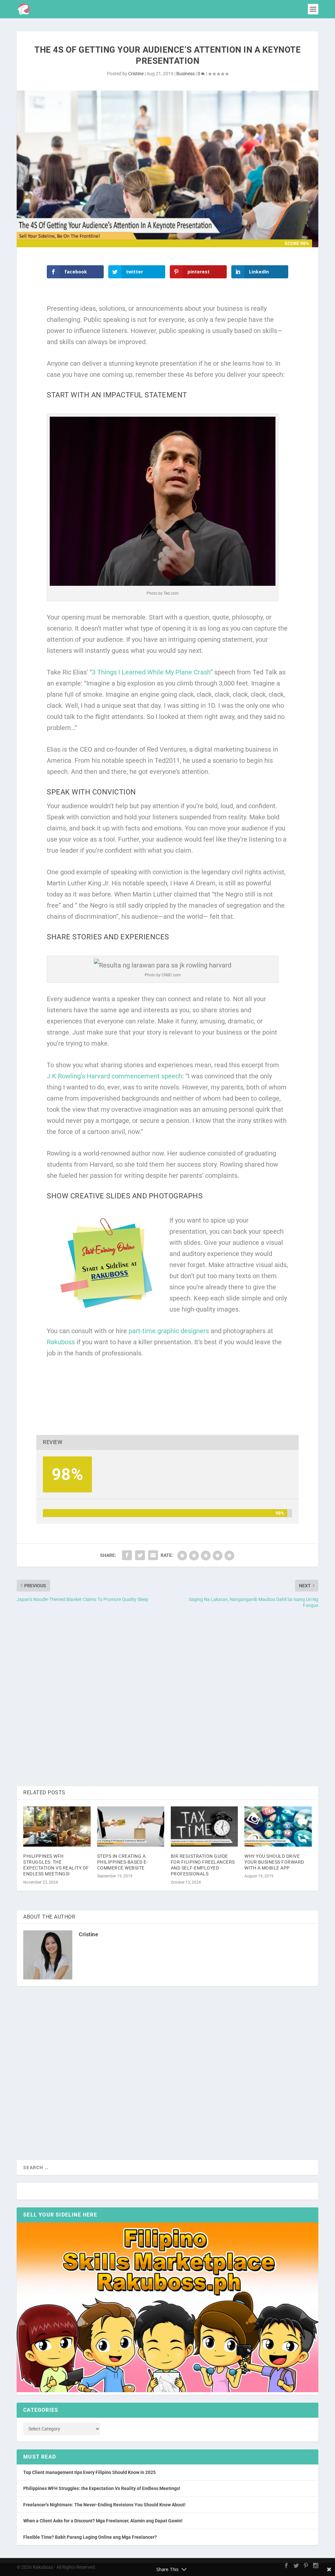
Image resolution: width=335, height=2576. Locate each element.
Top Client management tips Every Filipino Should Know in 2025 (89, 2472)
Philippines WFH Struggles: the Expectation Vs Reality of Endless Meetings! (102, 2488)
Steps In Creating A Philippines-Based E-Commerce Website (123, 1862)
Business (185, 74)
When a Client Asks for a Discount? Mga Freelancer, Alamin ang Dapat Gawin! (103, 2521)
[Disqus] (167, 1698)
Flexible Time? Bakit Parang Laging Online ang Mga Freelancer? (90, 2537)
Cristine (136, 74)
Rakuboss (61, 1342)
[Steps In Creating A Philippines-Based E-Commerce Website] (131, 1827)
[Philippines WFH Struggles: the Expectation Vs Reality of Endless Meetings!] (57, 1827)
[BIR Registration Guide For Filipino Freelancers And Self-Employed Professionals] (204, 1827)
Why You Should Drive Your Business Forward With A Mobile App (274, 1862)
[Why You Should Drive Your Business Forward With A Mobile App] (278, 1827)
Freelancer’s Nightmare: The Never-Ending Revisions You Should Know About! (104, 2505)
